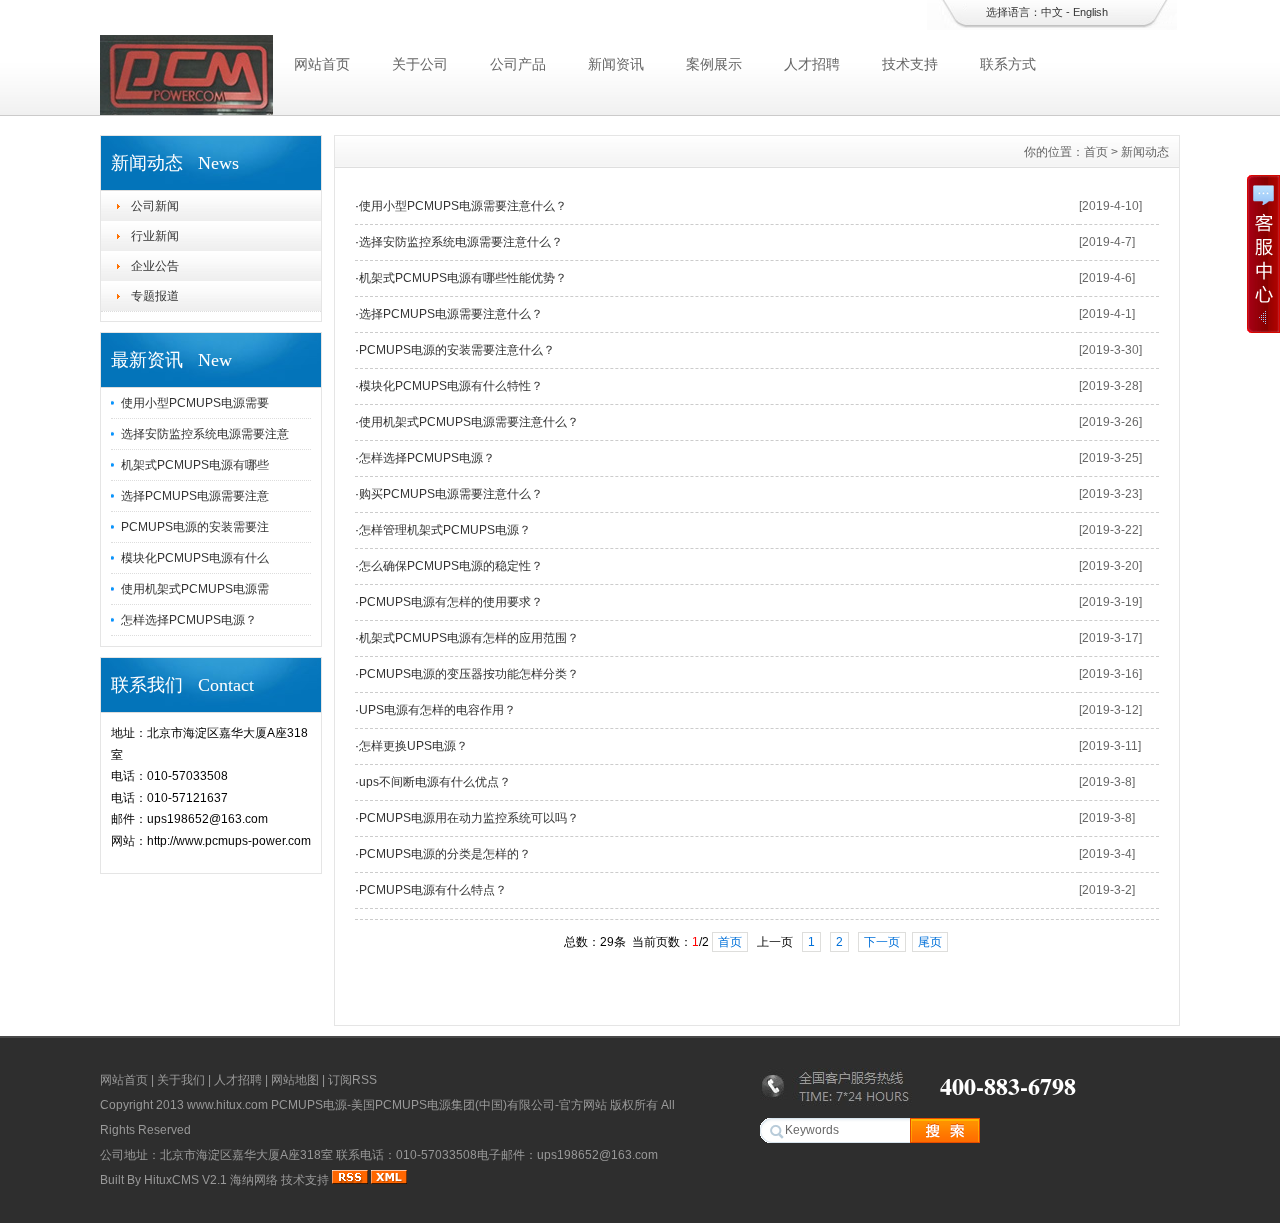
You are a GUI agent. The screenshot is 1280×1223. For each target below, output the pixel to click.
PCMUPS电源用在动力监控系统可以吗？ (469, 818)
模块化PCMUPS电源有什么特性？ (451, 386)
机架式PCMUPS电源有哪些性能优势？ (463, 278)
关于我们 (181, 1080)
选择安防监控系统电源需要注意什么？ (461, 242)
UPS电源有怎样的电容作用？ (437, 710)
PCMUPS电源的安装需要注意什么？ (457, 350)
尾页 (930, 942)
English (1090, 12)
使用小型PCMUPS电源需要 (195, 403)
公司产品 (518, 64)
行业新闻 (155, 236)
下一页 (882, 942)
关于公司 (420, 64)
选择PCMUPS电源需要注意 (195, 496)
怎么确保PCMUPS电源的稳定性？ (451, 566)
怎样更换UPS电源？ (413, 746)
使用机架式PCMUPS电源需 (195, 589)
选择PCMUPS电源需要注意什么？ (451, 314)
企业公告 (155, 266)
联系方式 (1008, 64)
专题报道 (155, 296)
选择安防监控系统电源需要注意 (205, 434)
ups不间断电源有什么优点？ (435, 782)
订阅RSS (352, 1080)
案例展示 (714, 64)
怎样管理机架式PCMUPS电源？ (445, 530)
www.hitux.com (227, 1105)
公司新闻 (155, 206)
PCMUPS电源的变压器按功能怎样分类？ (469, 674)
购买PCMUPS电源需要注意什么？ (451, 494)
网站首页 (322, 64)
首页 (1096, 152)
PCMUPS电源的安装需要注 (195, 527)
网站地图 (295, 1080)
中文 (1052, 12)
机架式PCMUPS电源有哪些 (195, 465)
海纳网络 (254, 1180)
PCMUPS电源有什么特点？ (433, 890)
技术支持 (910, 64)
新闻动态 (1145, 152)
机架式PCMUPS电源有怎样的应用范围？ (469, 638)
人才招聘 (812, 64)
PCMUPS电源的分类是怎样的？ (445, 854)
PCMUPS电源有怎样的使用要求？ (451, 602)
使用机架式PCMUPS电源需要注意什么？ (469, 422)
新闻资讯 (616, 64)
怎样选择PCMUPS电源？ (189, 620)
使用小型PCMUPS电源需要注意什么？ (463, 206)
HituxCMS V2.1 (185, 1180)
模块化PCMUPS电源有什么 (195, 558)
